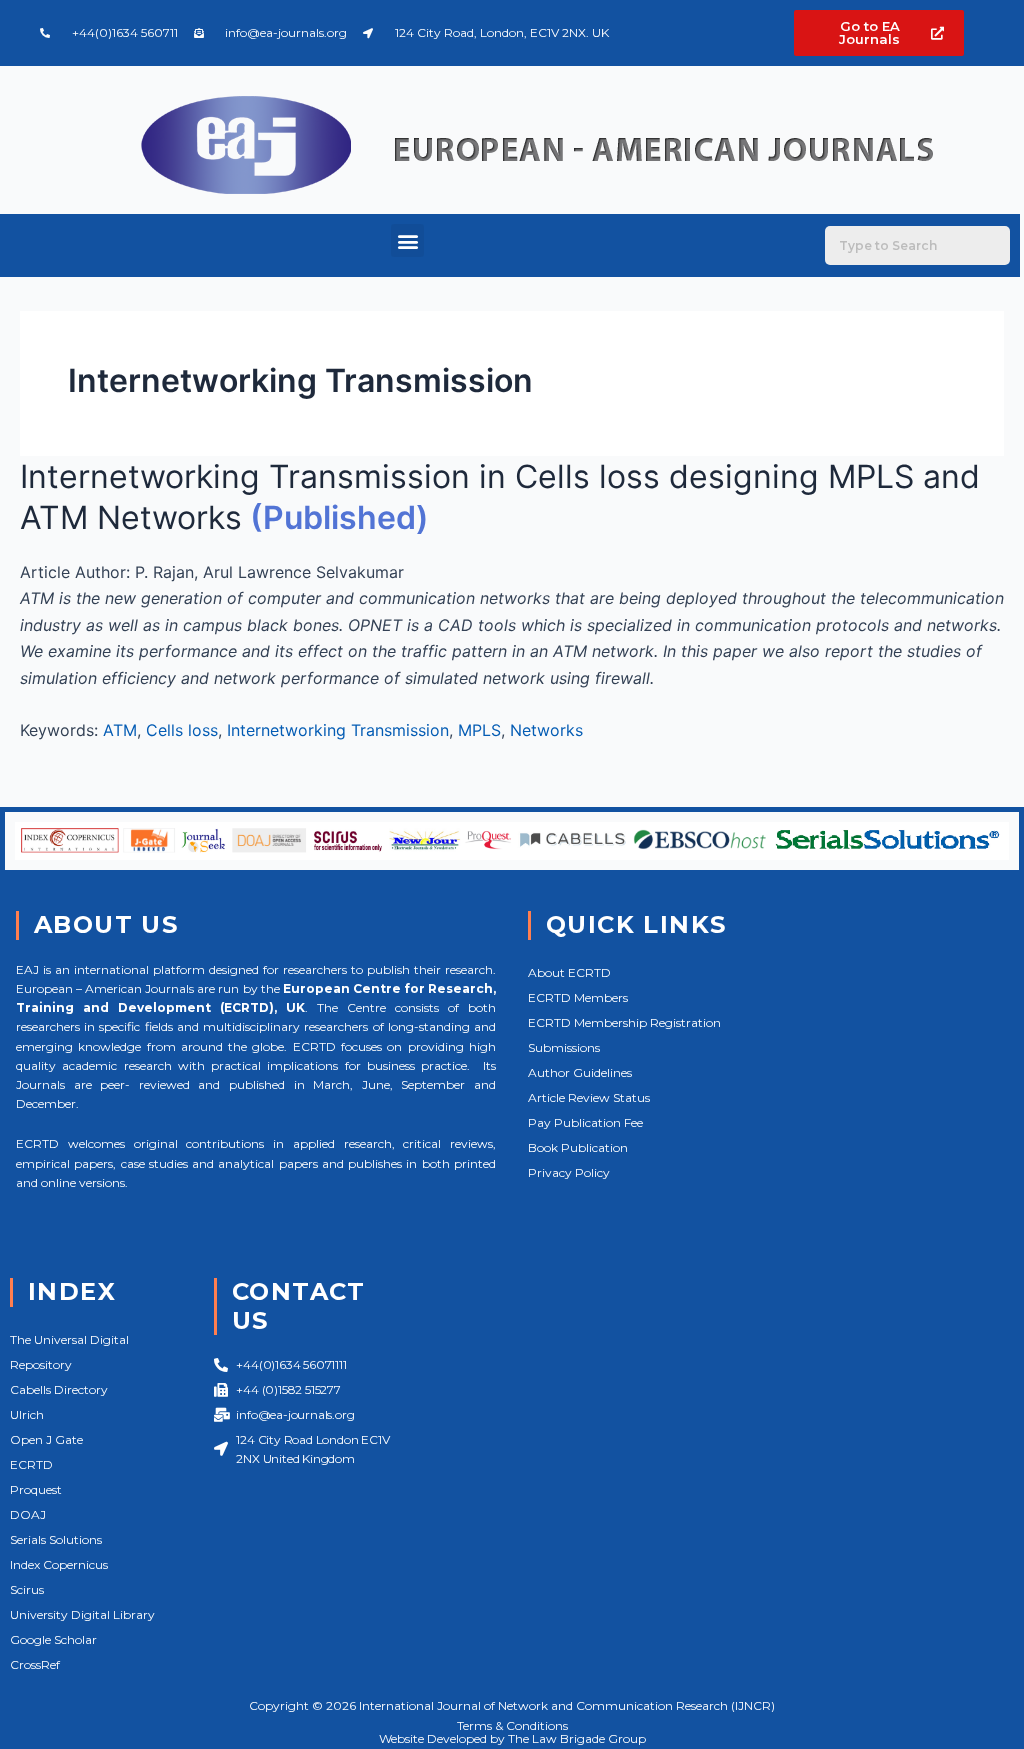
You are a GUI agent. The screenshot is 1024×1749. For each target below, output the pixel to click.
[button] (407, 240)
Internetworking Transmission (338, 730)
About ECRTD (569, 972)
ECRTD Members (578, 997)
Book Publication (578, 1147)
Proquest (36, 1489)
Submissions (564, 1047)
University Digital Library (82, 1614)
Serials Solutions (56, 1539)
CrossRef (35, 1664)
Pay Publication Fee (585, 1122)
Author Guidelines (580, 1072)
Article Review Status (589, 1097)
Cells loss (182, 730)
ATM (120, 730)
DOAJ (28, 1514)
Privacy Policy (569, 1172)
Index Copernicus (59, 1564)
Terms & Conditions (512, 1725)
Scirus (27, 1589)
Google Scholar (53, 1639)
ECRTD (31, 1464)
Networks (546, 730)
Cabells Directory (59, 1389)
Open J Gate (46, 1439)
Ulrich (27, 1414)
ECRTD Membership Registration (624, 1022)
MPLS (479, 730)
